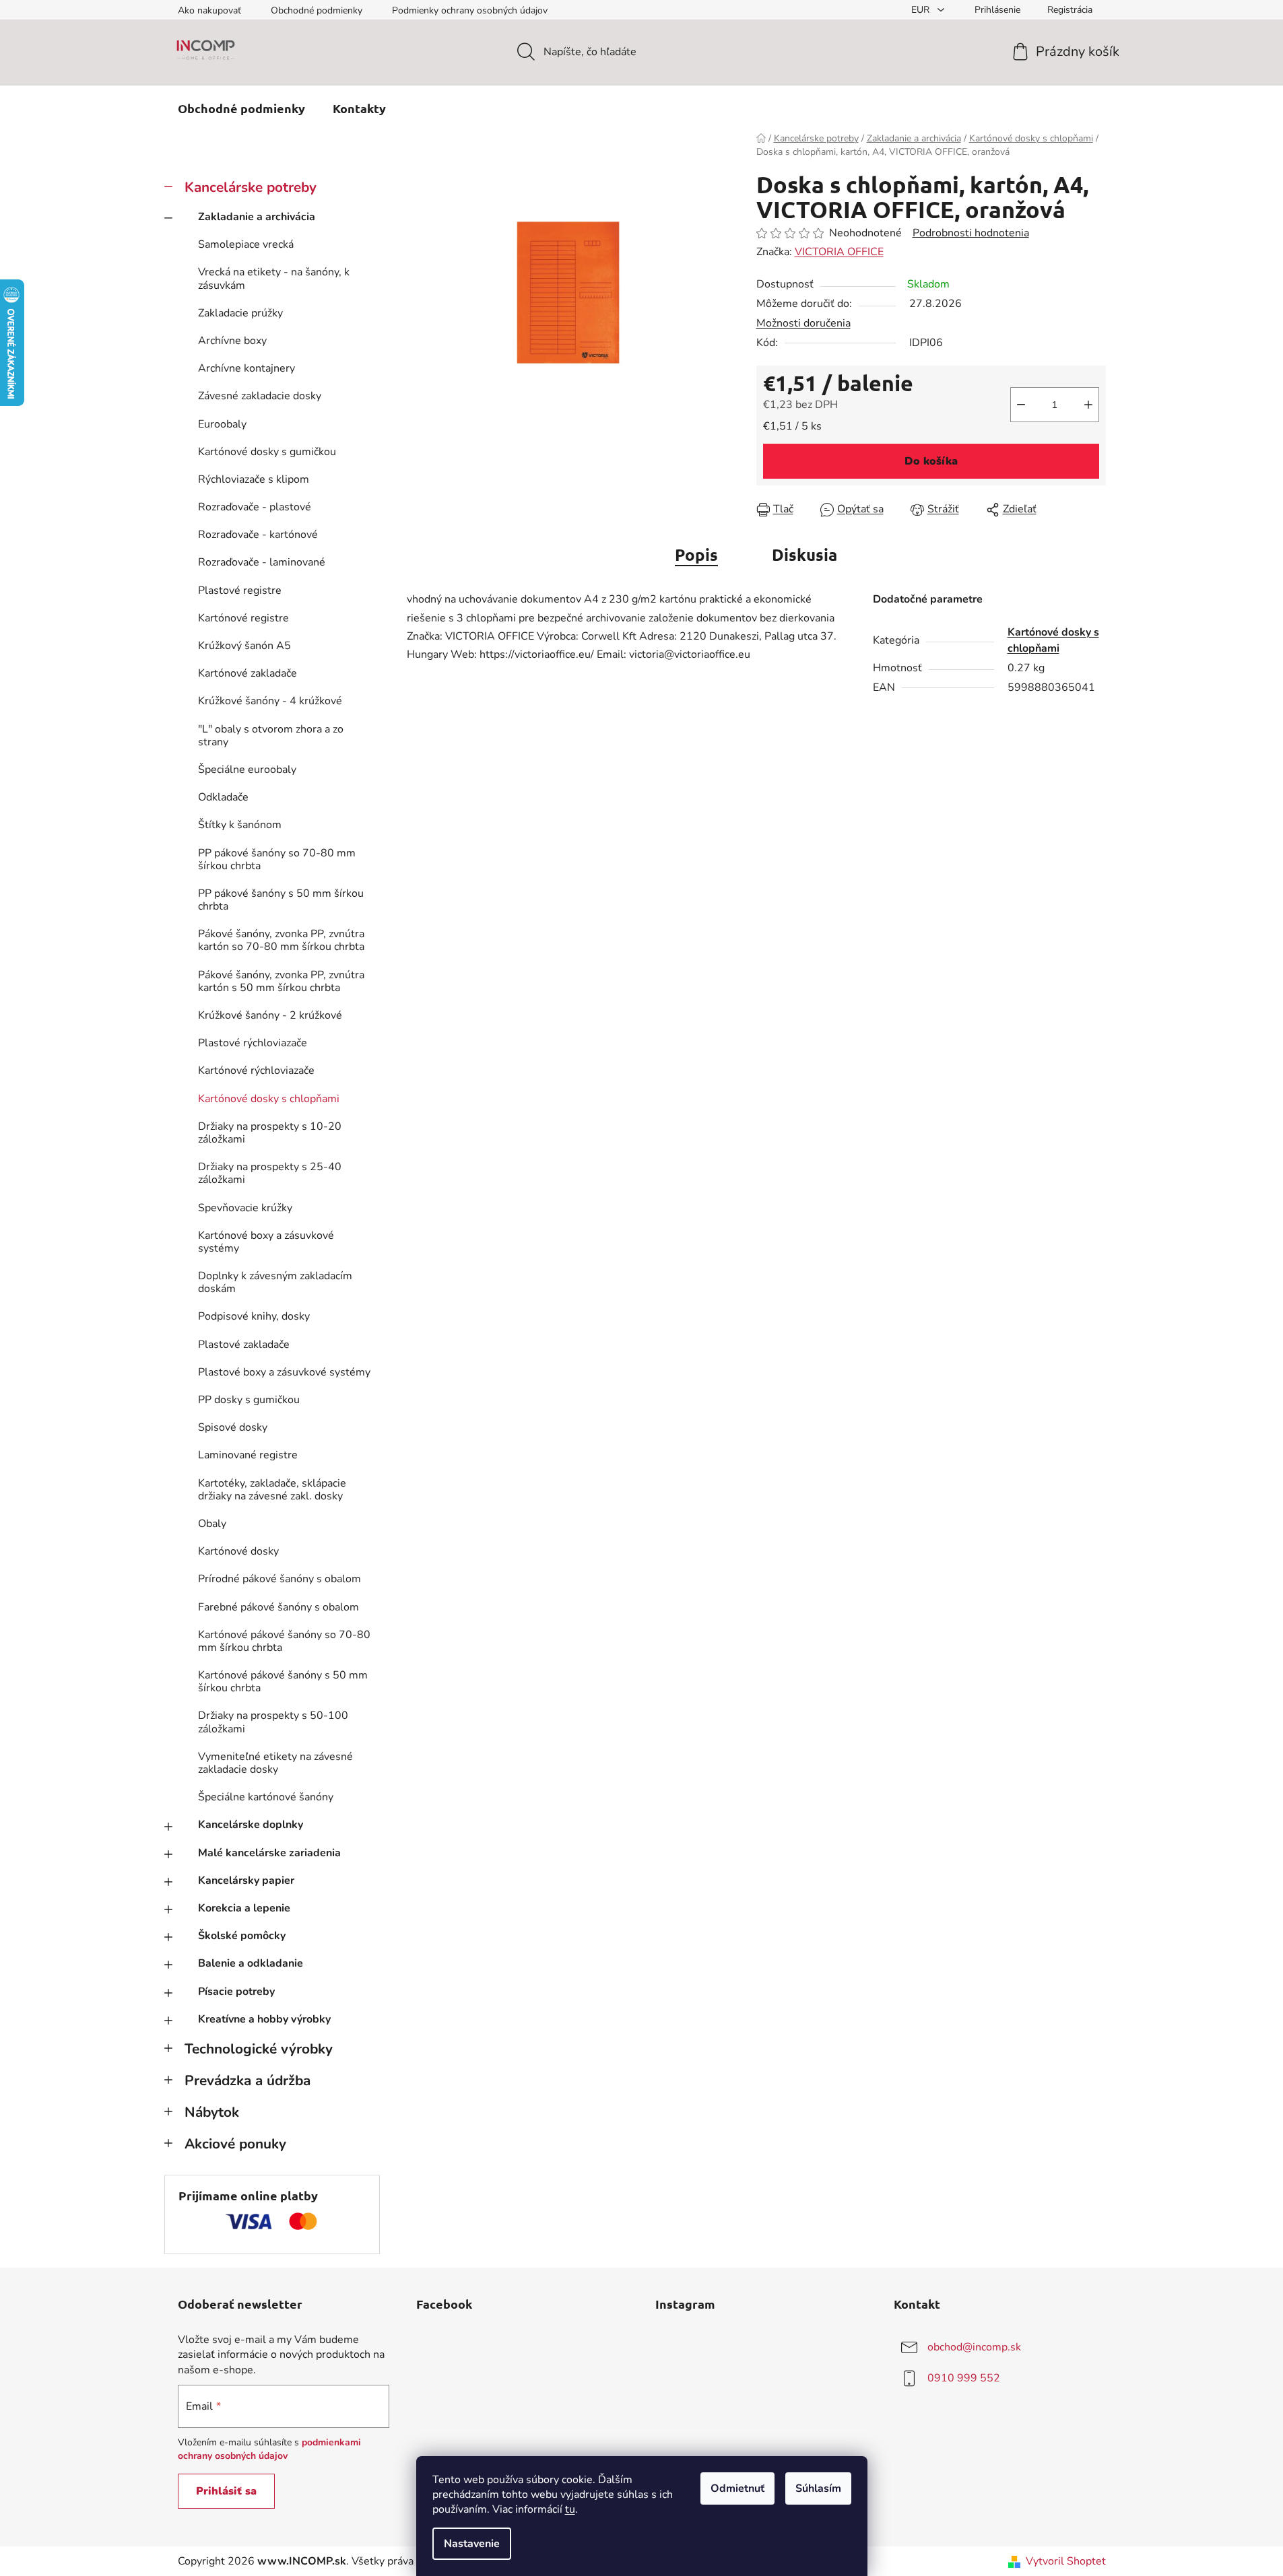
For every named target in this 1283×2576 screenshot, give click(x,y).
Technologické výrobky (259, 2049)
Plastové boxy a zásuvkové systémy (284, 1372)
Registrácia (1070, 10)
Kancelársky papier (246, 1880)
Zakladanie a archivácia (257, 217)
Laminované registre (248, 1455)
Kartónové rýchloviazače (256, 1071)
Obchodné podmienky (317, 10)
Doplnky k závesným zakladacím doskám (275, 1282)
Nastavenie (472, 2544)
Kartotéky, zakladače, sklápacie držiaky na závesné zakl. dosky (272, 1490)
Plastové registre (240, 590)
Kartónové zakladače (248, 673)
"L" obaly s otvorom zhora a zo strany (271, 736)
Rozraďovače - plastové (255, 507)
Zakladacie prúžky (240, 313)
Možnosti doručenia (803, 323)
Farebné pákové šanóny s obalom (278, 1607)
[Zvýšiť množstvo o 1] (1088, 405)
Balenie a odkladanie (251, 1963)
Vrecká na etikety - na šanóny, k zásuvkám (274, 278)
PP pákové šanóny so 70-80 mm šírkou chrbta (277, 859)
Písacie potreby (236, 1992)
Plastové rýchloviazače (253, 1043)
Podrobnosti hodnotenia (971, 233)
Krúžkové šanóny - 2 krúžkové (270, 1015)
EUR (922, 10)
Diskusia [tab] (804, 554)
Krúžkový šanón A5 (244, 646)
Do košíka (931, 461)
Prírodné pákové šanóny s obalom (279, 1579)
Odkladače (223, 797)
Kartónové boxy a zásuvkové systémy (266, 1242)
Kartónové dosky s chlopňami (269, 1099)
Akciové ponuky (235, 2144)
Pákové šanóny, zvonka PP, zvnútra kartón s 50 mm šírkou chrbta (281, 981)
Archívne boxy (232, 341)
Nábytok (212, 2112)
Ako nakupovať (209, 10)
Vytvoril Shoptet (1066, 2561)
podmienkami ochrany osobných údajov (269, 2449)
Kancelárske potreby (251, 187)
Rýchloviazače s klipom (254, 479)
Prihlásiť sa (226, 2491)
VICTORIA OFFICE (839, 252)
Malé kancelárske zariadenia (269, 1853)
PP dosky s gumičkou (249, 1400)
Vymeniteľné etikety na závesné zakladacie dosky (275, 1763)
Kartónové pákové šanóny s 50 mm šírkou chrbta (283, 1682)
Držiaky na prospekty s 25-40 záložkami (270, 1173)
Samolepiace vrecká (246, 244)
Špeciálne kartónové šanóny (266, 1797)
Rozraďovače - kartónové (258, 535)
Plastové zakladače (244, 1345)
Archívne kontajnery (246, 368)
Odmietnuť (737, 2488)
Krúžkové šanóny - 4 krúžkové (270, 701)
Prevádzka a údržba (248, 2080)
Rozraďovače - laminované (262, 562)
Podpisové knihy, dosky (254, 1316)
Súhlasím (818, 2488)
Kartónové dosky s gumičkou (267, 452)
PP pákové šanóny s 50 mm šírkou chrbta (281, 900)
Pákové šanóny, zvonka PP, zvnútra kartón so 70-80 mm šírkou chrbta (281, 940)
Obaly (212, 1524)
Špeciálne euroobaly (247, 770)
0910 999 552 (964, 2378)
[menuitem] (241, 108)
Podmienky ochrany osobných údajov (470, 10)
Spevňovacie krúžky (245, 1208)
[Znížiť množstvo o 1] (1021, 405)
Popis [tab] (696, 554)
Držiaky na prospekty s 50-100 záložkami (273, 1722)
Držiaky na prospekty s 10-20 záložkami (270, 1133)
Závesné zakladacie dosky (260, 396)
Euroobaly (222, 424)
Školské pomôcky (242, 1936)
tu (570, 2509)
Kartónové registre (243, 618)
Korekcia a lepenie (244, 1908)
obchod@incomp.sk (974, 2347)
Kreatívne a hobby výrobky (264, 2019)
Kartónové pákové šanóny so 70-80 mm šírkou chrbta (284, 1641)
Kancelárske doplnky (251, 1825)
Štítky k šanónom (240, 825)
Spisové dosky (233, 1427)
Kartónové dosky (238, 1551)
